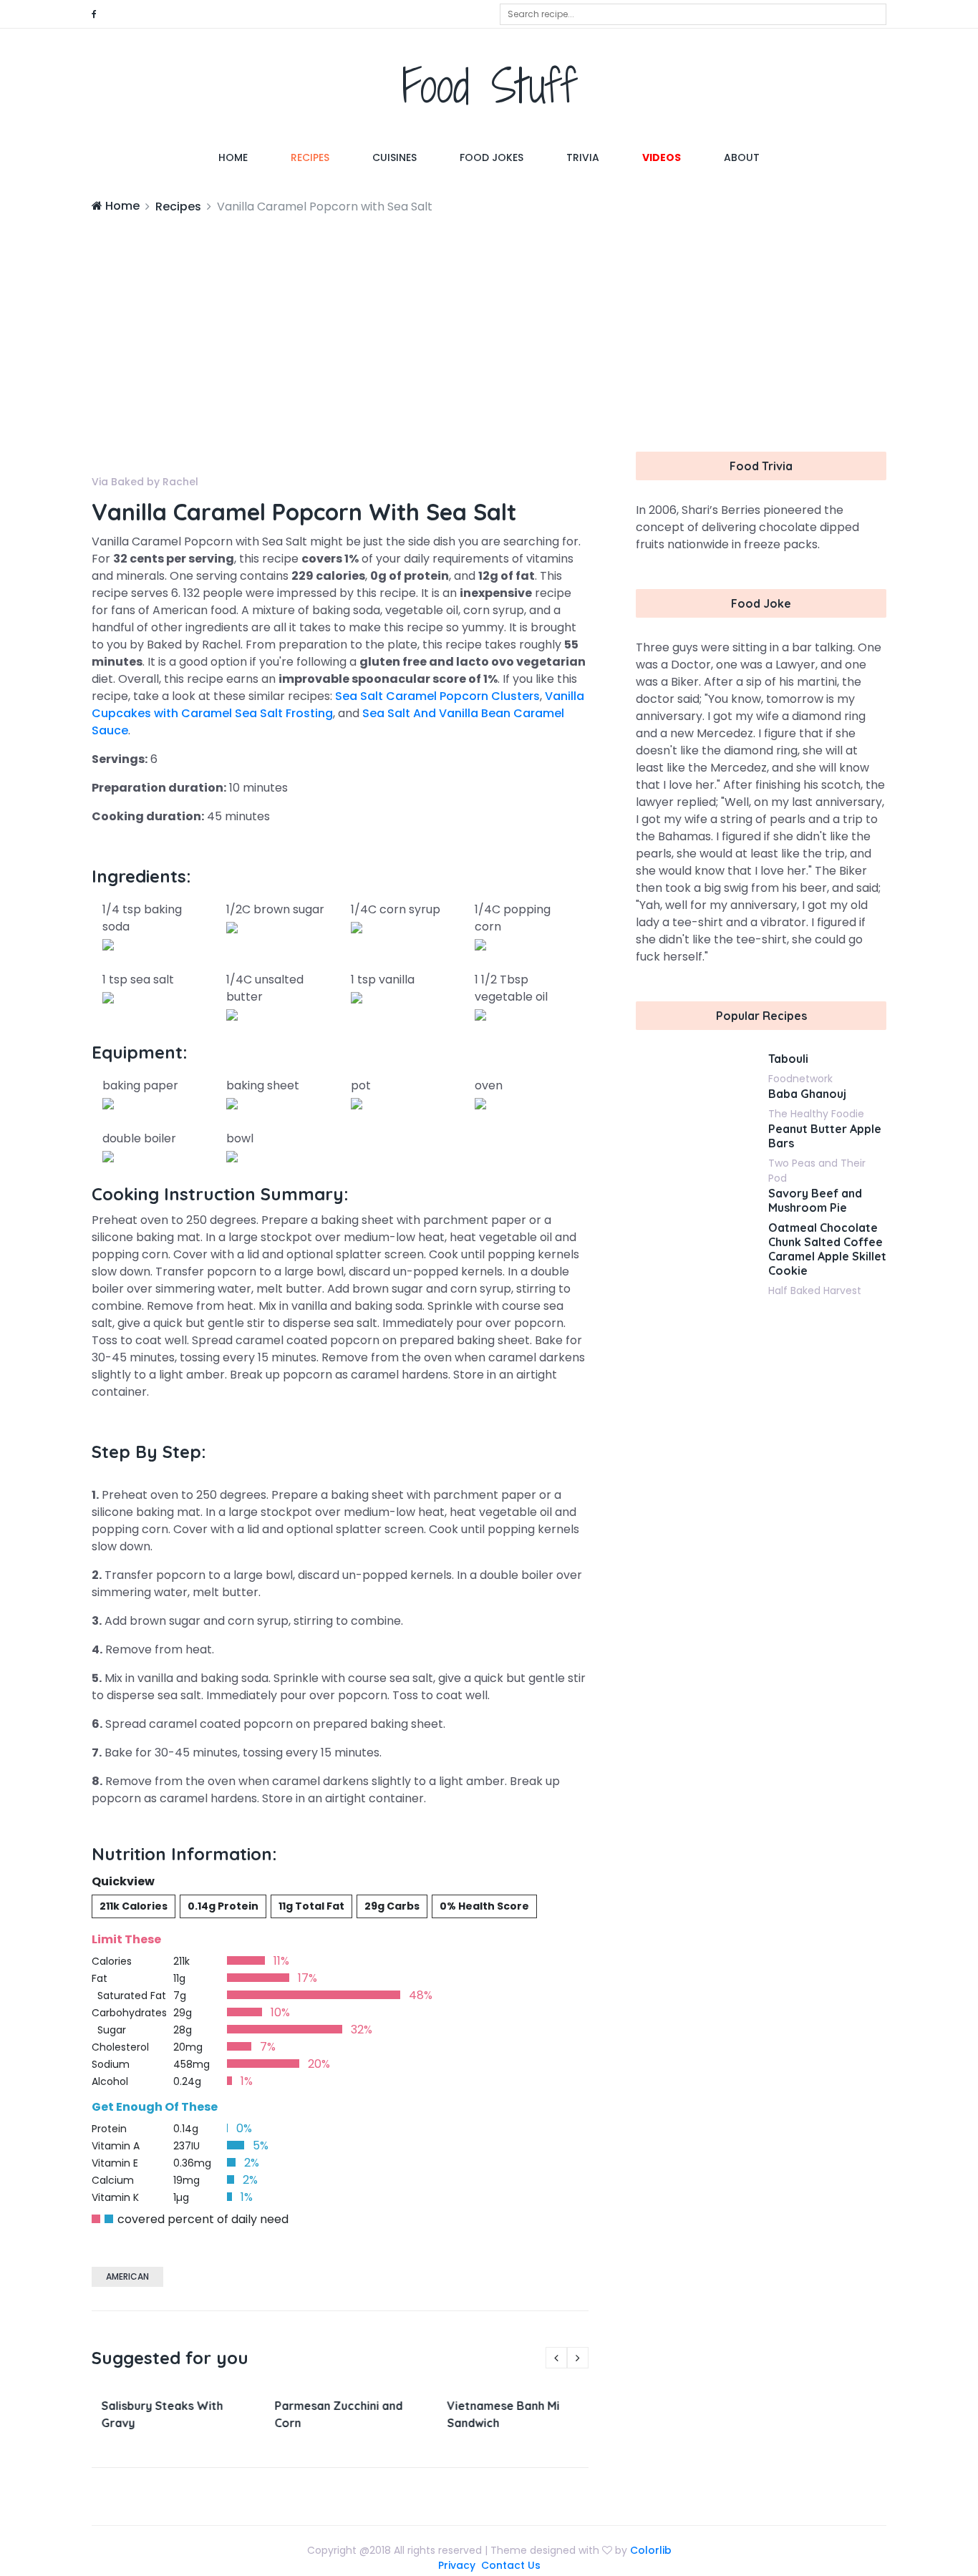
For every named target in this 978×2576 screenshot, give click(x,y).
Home (244, 157)
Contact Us (511, 2565)
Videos (662, 157)
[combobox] (693, 14)
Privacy (457, 2565)
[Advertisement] (489, 323)
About (742, 157)
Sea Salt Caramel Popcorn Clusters (437, 696)
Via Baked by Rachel (145, 482)
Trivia (583, 157)
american (127, 2276)
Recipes (310, 157)
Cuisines (394, 157)
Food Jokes (492, 157)
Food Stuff (489, 86)
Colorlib (651, 2550)
